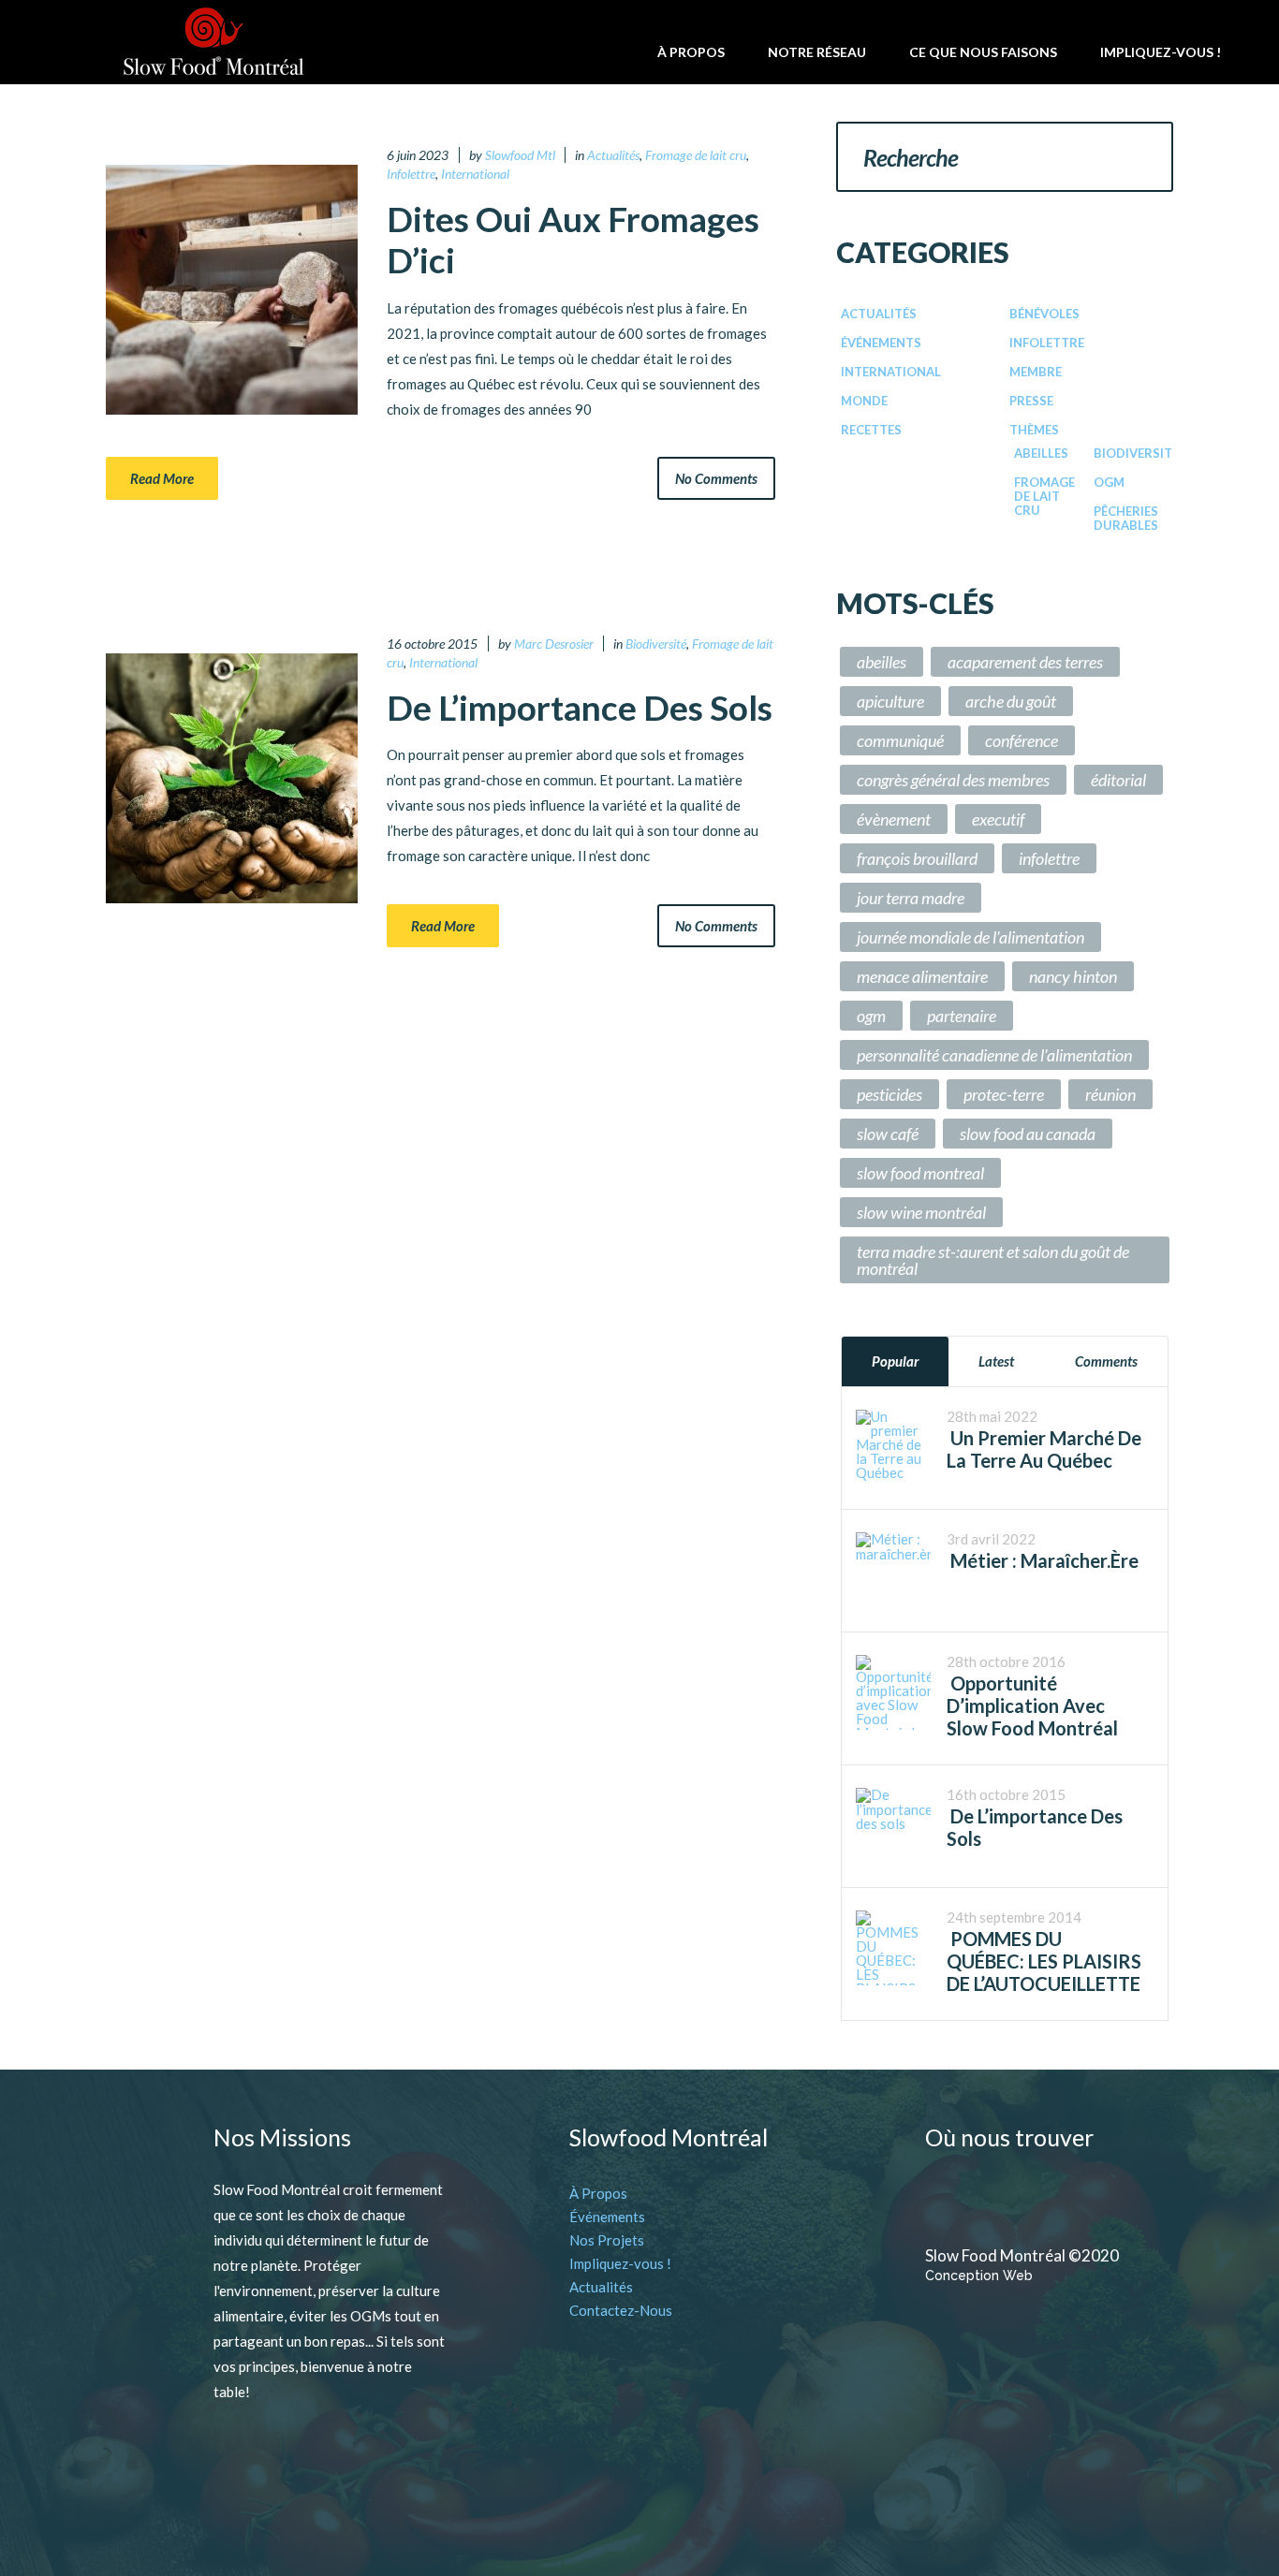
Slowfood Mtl (520, 155)
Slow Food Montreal (920, 1173)
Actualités (613, 155)
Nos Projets (607, 2240)
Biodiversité (656, 644)
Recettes (871, 430)
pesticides (889, 1094)
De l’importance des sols (580, 707)
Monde (864, 401)
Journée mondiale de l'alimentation (970, 937)
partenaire (962, 1016)
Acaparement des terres (1025, 662)
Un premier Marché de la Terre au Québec (1044, 1449)
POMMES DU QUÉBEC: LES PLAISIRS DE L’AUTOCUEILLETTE (1044, 1961)
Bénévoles (1044, 314)
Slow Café (888, 1134)
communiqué (900, 740)
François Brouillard (917, 858)
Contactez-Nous (621, 2310)
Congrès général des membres (953, 780)
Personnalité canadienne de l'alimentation (994, 1055)
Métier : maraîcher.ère (1043, 1560)
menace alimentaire (922, 976)
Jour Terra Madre (911, 898)
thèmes (1034, 430)
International (475, 174)
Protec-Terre (1004, 1094)
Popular (895, 1361)
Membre (1036, 372)
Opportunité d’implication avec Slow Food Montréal (1032, 1705)
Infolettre (411, 174)
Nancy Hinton (1073, 976)
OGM (1109, 482)
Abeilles (1041, 453)
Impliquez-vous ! (620, 2263)
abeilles (882, 662)
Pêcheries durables (1126, 518)
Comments (1106, 1361)
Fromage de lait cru (696, 155)
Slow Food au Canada (1028, 1134)
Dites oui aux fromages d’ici (573, 239)
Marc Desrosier (554, 644)
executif (998, 819)
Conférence (1022, 740)
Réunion (1110, 1094)
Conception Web (979, 2276)
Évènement (894, 819)
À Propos (598, 2193)
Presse (1031, 401)
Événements (881, 343)
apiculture (890, 701)
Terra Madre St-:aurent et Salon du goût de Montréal (993, 1260)
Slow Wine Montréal (921, 1212)
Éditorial (1118, 780)
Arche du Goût (1011, 701)
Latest (996, 1361)
